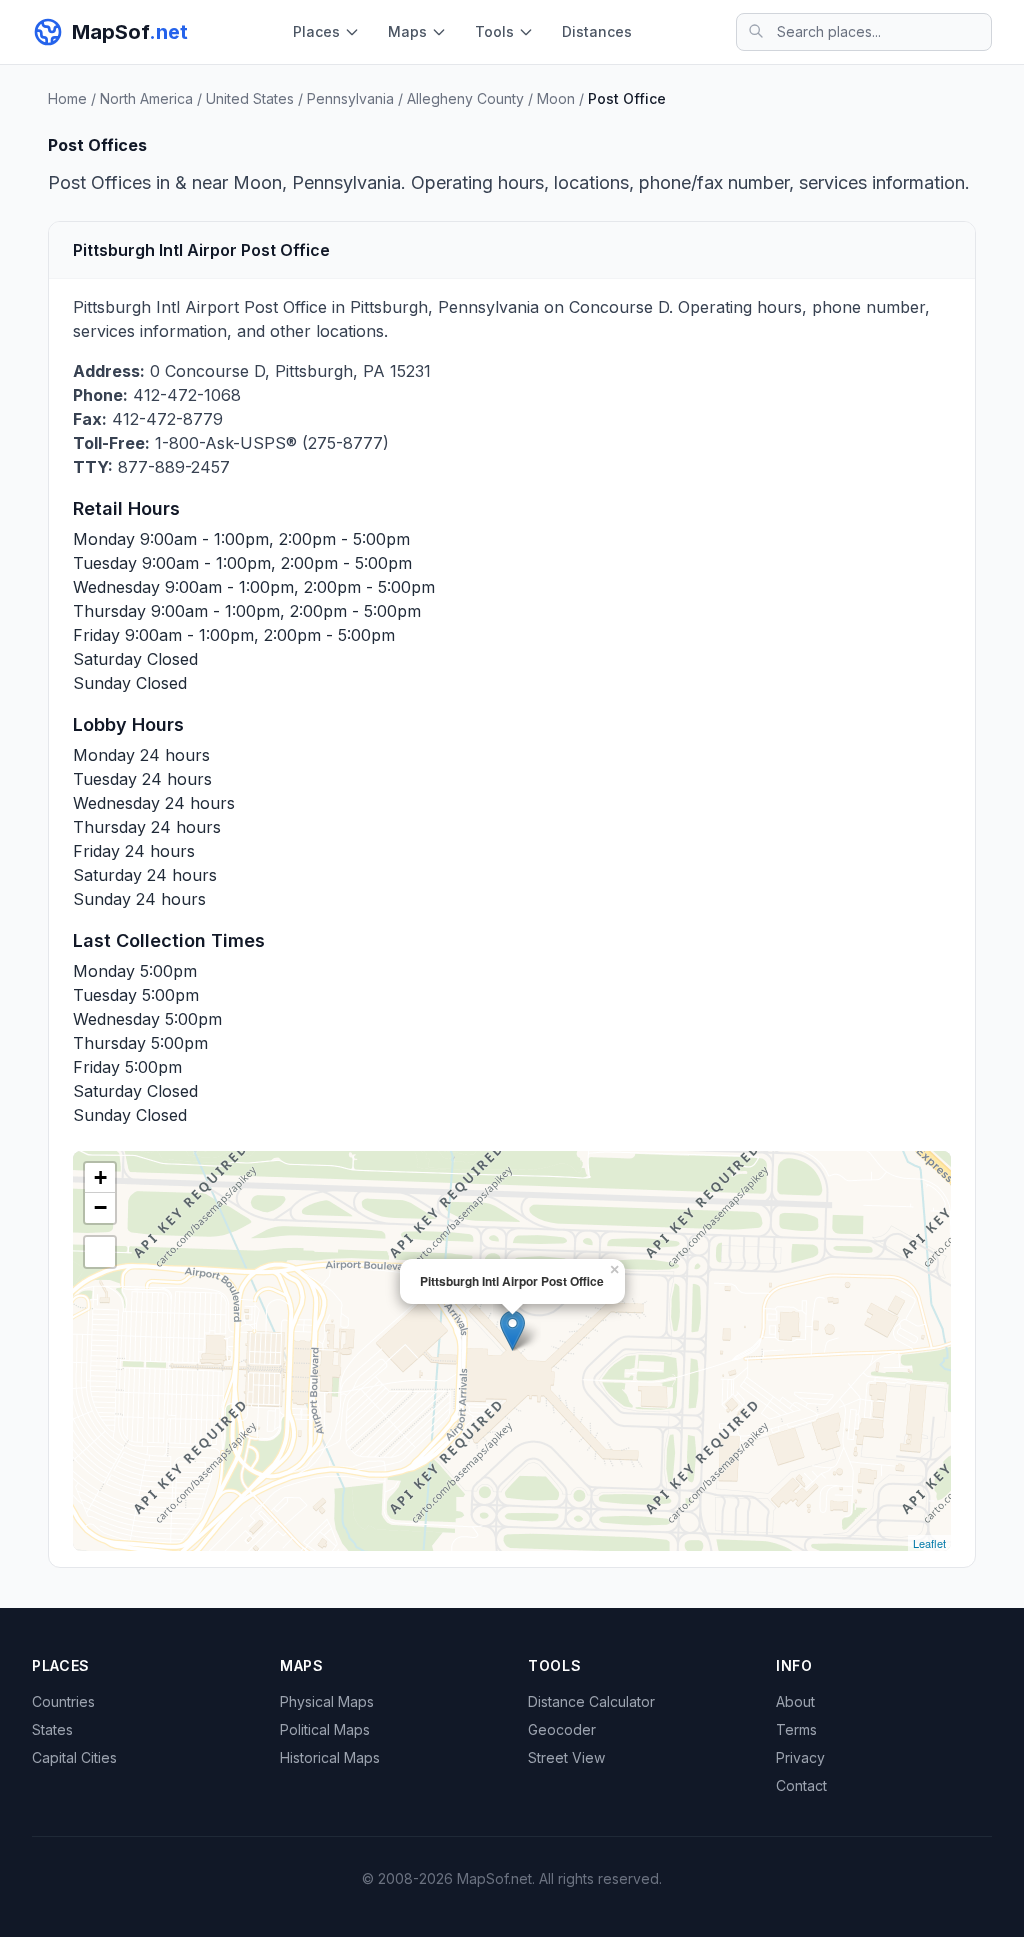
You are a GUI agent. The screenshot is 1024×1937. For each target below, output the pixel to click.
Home (67, 98)
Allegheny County (465, 98)
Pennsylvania (350, 98)
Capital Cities (74, 1757)
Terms (796, 1729)
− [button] (100, 1207)
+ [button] (100, 1177)
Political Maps (325, 1729)
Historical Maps (330, 1757)
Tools (494, 31)
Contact (801, 1785)
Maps (407, 31)
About (795, 1701)
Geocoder (562, 1729)
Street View (566, 1757)
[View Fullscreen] (100, 1252)
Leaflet (929, 1543)
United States (250, 98)
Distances (597, 31)
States (52, 1729)
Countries (63, 1701)
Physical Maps (327, 1701)
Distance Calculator (591, 1701)
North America (146, 98)
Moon (556, 98)
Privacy (800, 1757)
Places (316, 31)
